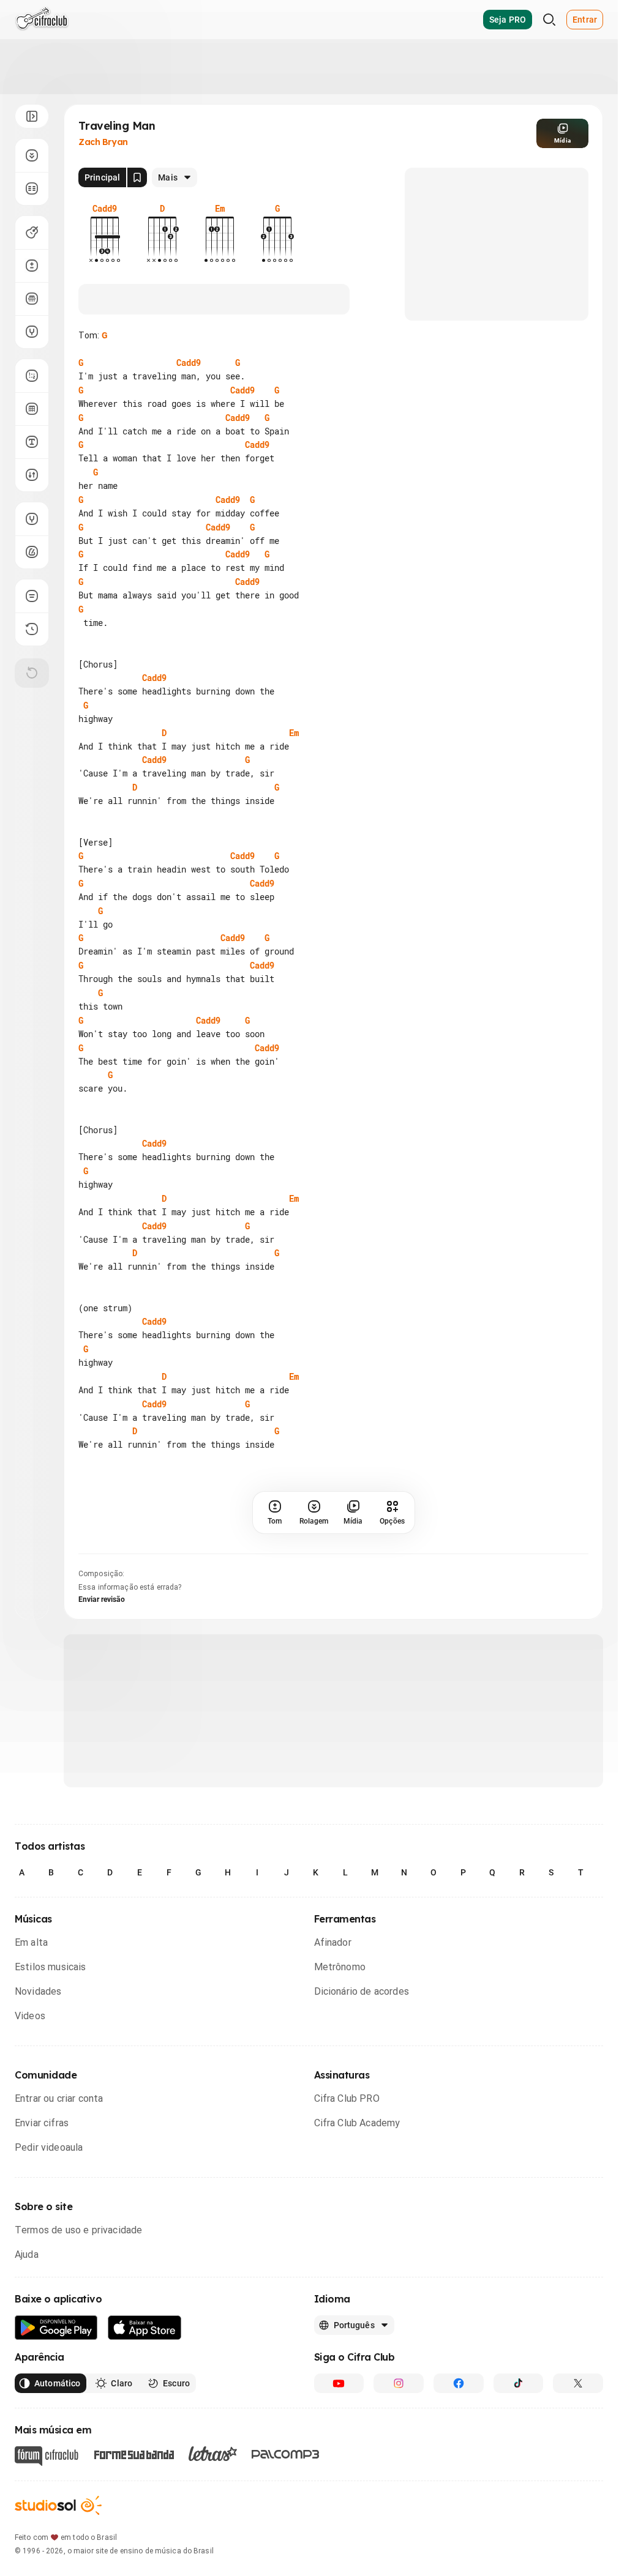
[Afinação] (32, 332)
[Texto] (32, 442)
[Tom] (32, 266)
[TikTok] (519, 2466)
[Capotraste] (32, 299)
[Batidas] (32, 475)
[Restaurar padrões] (32, 673)
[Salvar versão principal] (137, 177)
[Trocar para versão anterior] (32, 629)
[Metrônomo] (32, 552)
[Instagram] (399, 2466)
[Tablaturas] (32, 376)
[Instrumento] (32, 233)
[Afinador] (32, 519)
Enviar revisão (102, 1682)
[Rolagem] (32, 155)
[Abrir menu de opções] (32, 116)
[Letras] (213, 2536)
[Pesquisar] (549, 20)
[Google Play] (56, 2410)
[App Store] (145, 2410)
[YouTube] (339, 2466)
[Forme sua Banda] (133, 2536)
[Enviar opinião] (32, 596)
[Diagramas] (32, 409)
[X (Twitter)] (578, 2466)
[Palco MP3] (286, 2537)
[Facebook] (459, 2466)
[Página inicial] (42, 20)
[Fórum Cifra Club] (47, 2539)
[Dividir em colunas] (32, 188)
